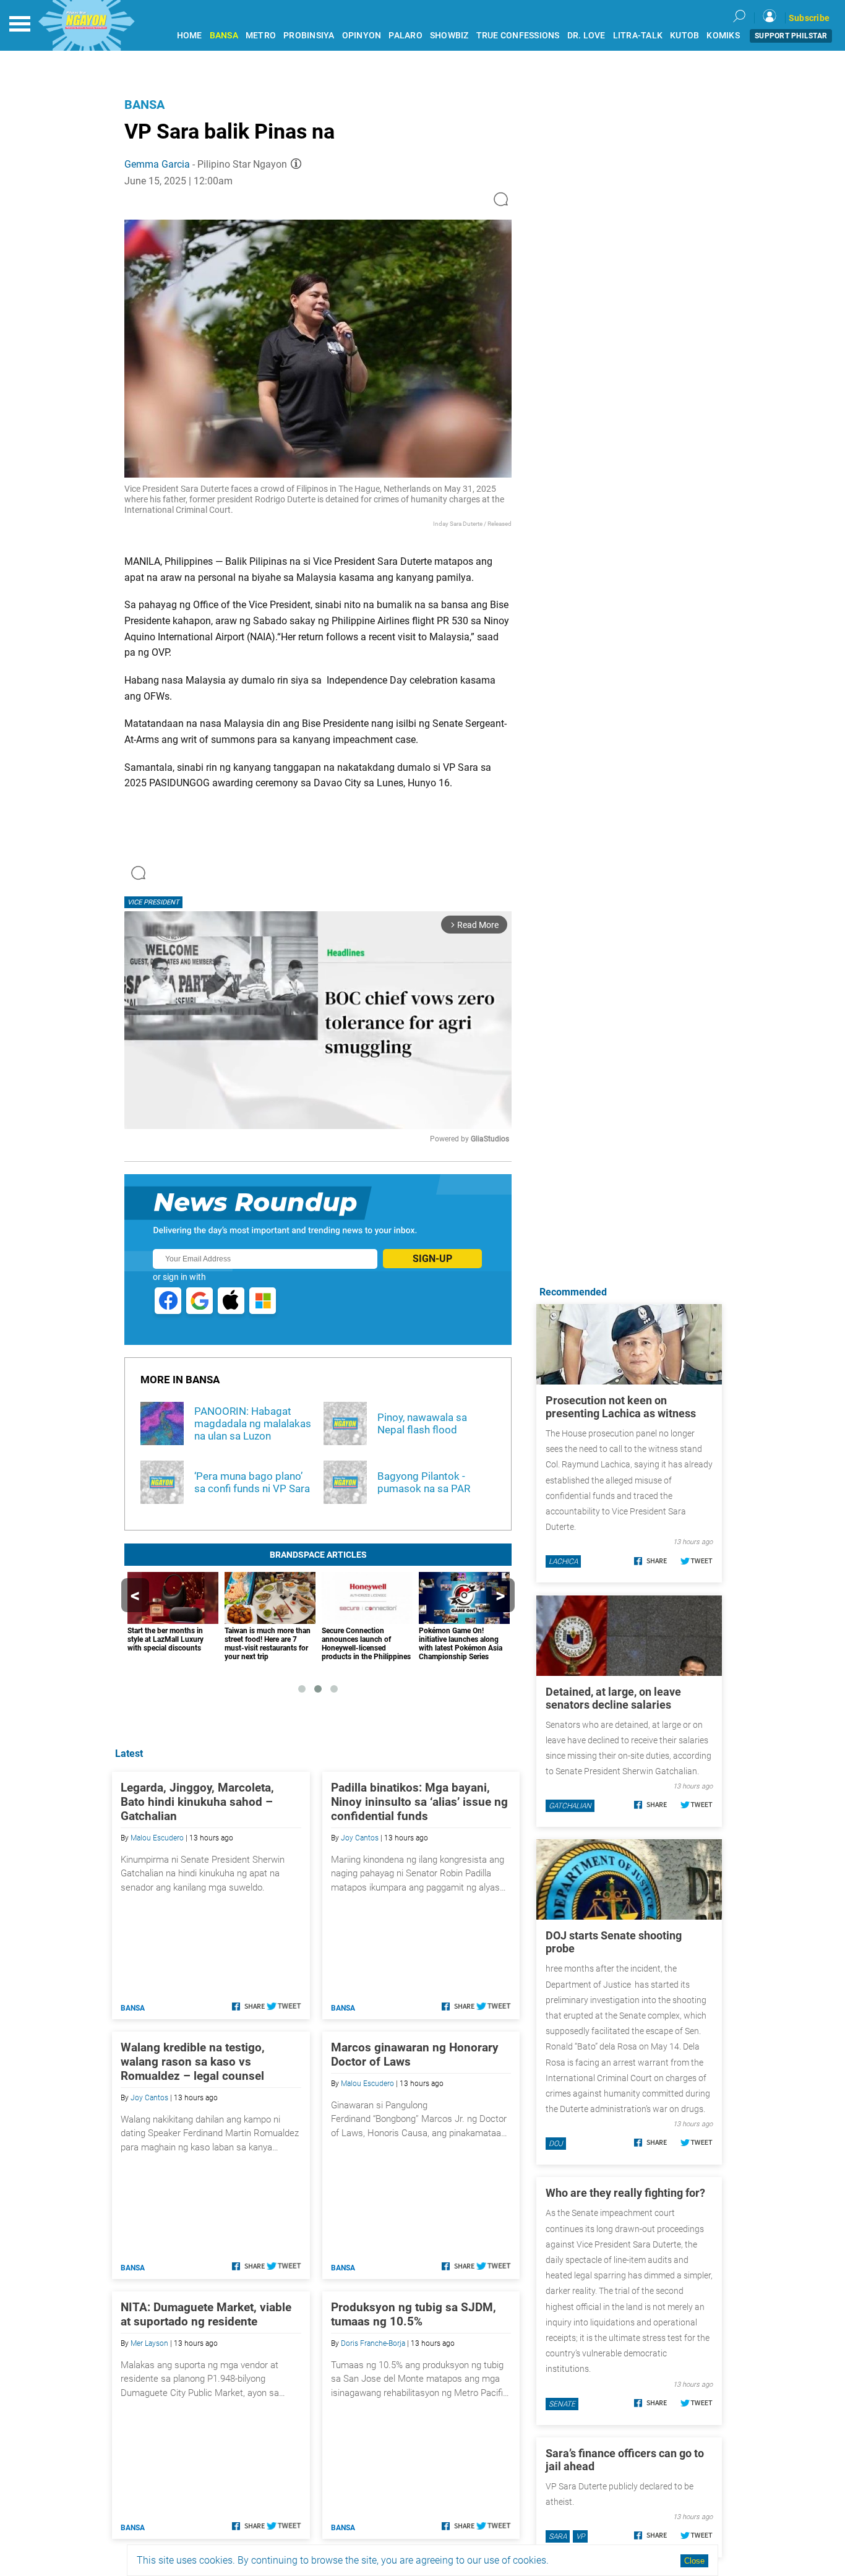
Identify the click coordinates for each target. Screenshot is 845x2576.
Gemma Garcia (157, 164)
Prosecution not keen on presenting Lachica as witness (621, 1407)
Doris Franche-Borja (373, 2343)
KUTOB (684, 36)
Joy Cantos (360, 1838)
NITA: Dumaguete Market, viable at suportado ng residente (206, 2314)
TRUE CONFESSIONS (518, 36)
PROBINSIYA (309, 36)
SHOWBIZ (449, 36)
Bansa (144, 105)
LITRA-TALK (638, 36)
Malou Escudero (157, 1838)
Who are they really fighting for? (625, 2193)
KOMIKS (723, 36)
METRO (261, 36)
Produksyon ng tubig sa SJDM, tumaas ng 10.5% (414, 2314)
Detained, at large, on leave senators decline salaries (613, 1698)
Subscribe (809, 18)
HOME (190, 36)
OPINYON (362, 36)
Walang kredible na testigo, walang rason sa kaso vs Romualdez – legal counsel (193, 2062)
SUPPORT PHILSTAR (791, 36)
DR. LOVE (586, 36)
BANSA (224, 36)
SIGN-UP (432, 1259)
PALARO (405, 36)
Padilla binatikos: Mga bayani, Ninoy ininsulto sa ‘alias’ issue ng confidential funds (419, 1802)
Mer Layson (149, 2343)
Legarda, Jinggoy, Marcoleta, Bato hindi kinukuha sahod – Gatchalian (197, 1802)
